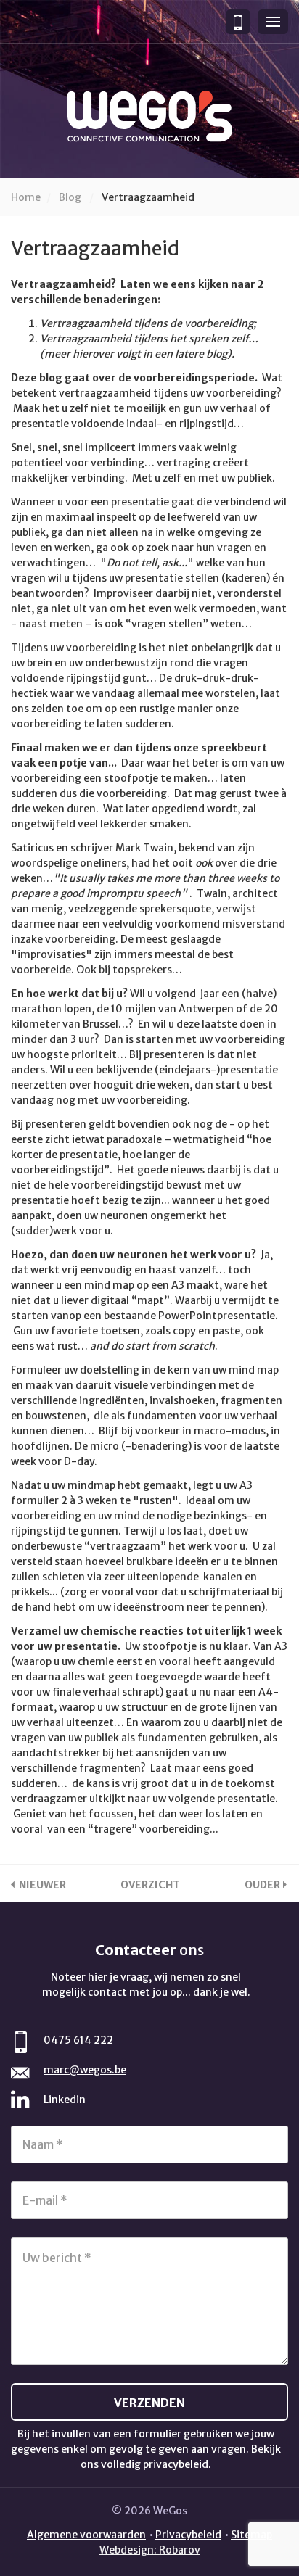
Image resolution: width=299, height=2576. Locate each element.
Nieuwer (42, 1885)
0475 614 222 (78, 2040)
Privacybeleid (188, 2535)
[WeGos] (150, 116)
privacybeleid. (177, 2464)
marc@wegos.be (85, 2070)
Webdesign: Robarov (150, 2550)
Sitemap (251, 2535)
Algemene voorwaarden (86, 2535)
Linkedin (65, 2100)
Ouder (262, 1885)
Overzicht (150, 1885)
